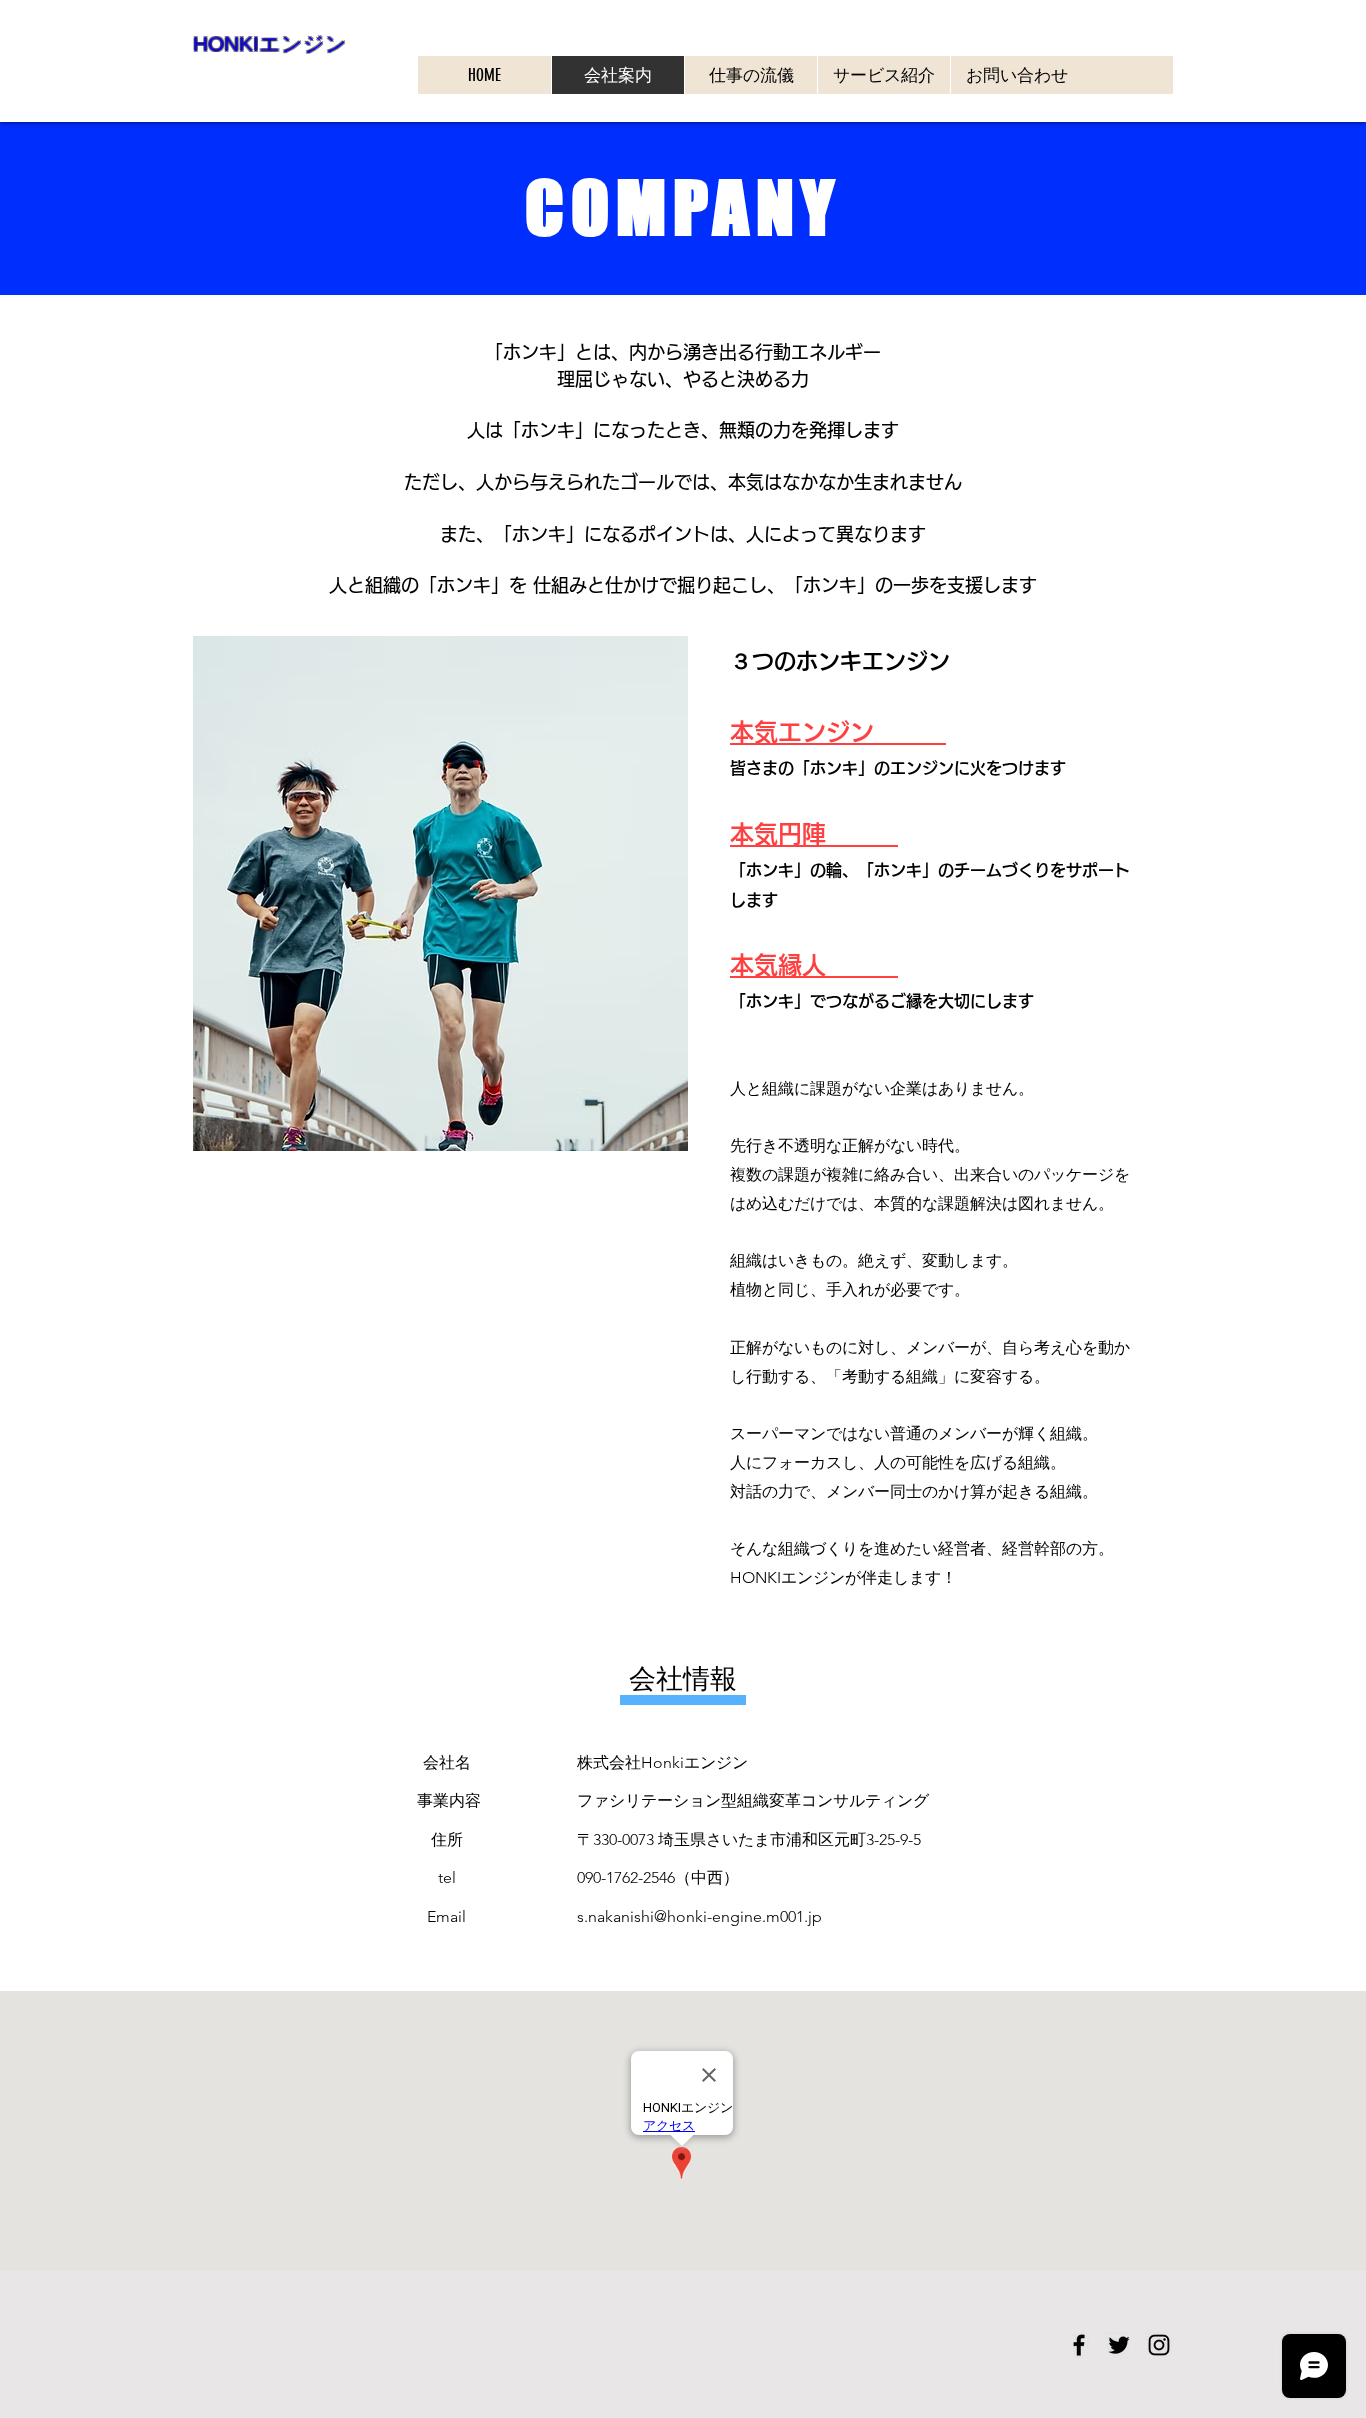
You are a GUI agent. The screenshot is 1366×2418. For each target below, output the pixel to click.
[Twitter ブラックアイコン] (1119, 2345)
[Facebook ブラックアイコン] (1079, 2345)
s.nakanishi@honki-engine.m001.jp (699, 1916)
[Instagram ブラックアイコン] (1159, 2345)
